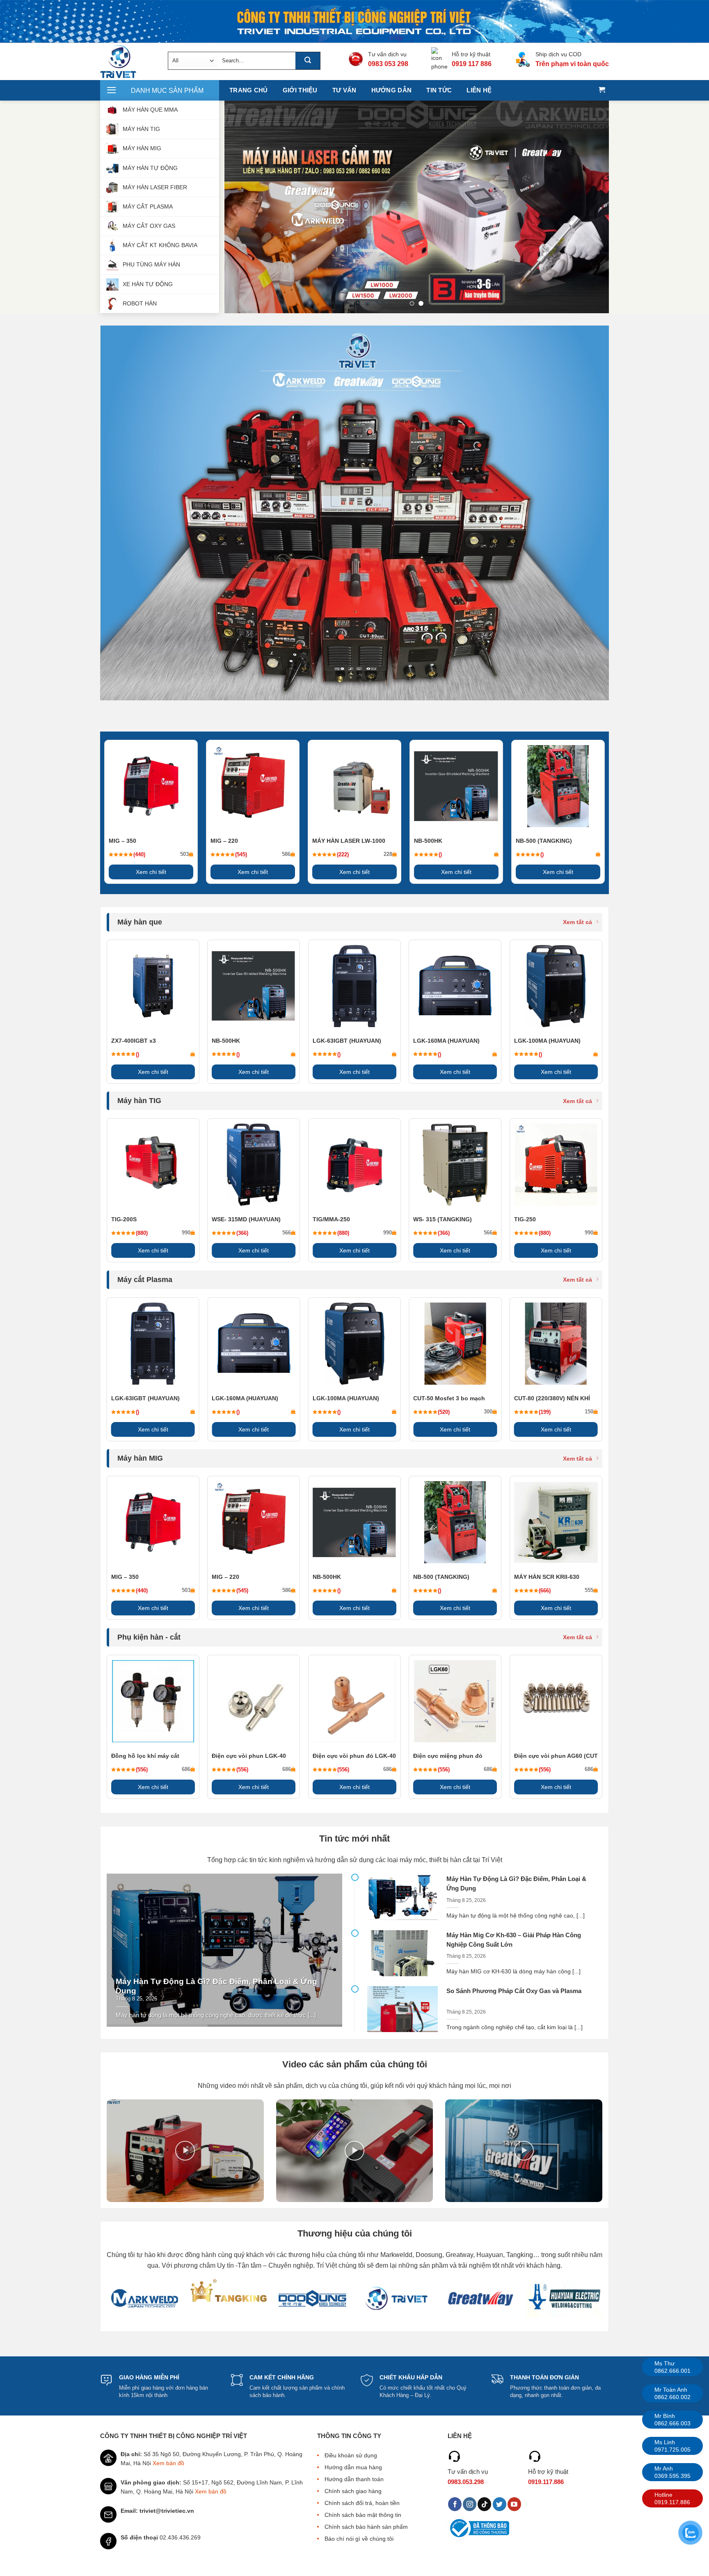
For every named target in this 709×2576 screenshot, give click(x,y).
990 (186, 1233)
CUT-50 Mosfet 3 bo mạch (449, 1398)
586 (286, 854)
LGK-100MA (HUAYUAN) (547, 1041)
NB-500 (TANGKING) (544, 841)
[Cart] (602, 91)
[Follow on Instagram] (470, 2504)
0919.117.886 (546, 2482)
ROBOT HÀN (140, 303)
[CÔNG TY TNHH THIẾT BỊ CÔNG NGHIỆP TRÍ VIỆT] (128, 62)
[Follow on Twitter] (500, 2504)
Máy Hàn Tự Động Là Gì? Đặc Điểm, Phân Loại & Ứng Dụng (216, 1986)
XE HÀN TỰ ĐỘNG (148, 284)
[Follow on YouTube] (514, 2504)
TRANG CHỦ (249, 90)
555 (589, 1590)
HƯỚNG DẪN (392, 90)
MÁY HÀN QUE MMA (150, 110)
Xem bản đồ (168, 2463)
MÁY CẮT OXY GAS (149, 226)
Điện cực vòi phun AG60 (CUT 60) (556, 1756)
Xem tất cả (577, 922)
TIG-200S (124, 1219)
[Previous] (242, 207)
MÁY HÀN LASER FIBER (155, 187)
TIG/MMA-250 (331, 1219)
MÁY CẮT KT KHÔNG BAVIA (160, 245)
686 (186, 1769)
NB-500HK (428, 841)
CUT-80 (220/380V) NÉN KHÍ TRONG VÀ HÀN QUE (552, 1399)
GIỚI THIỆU (300, 90)
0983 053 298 (388, 64)
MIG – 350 (122, 841)
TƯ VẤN (344, 90)
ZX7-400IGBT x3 (134, 1041)
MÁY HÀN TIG (141, 129)
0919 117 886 (472, 64)
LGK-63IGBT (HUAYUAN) (347, 1041)
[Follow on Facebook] (455, 2504)
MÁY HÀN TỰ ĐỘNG (150, 167)
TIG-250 (525, 1219)
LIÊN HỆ (479, 90)
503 (184, 854)
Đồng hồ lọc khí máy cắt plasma (145, 1756)
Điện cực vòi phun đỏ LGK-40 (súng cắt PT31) (354, 1756)
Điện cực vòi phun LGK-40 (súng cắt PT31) (249, 1756)
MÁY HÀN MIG (142, 148)
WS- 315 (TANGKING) (443, 1219)
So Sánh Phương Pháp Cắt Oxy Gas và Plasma (514, 1991)
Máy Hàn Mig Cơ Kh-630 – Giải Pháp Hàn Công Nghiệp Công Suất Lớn (514, 1940)
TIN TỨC (439, 90)
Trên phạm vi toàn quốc (572, 64)
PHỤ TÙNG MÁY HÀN (151, 264)
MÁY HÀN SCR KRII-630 (547, 1577)
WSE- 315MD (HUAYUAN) (246, 1219)
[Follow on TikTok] (484, 2504)
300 (488, 1412)
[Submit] (308, 61)
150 (589, 1412)
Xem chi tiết (151, 872)
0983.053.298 (466, 2482)
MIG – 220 (224, 841)
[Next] (591, 207)
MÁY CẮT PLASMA (148, 206)
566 (287, 1233)
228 (388, 854)
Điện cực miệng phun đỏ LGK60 (448, 1756)
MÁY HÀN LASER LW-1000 (349, 841)
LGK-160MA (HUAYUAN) (446, 1041)
